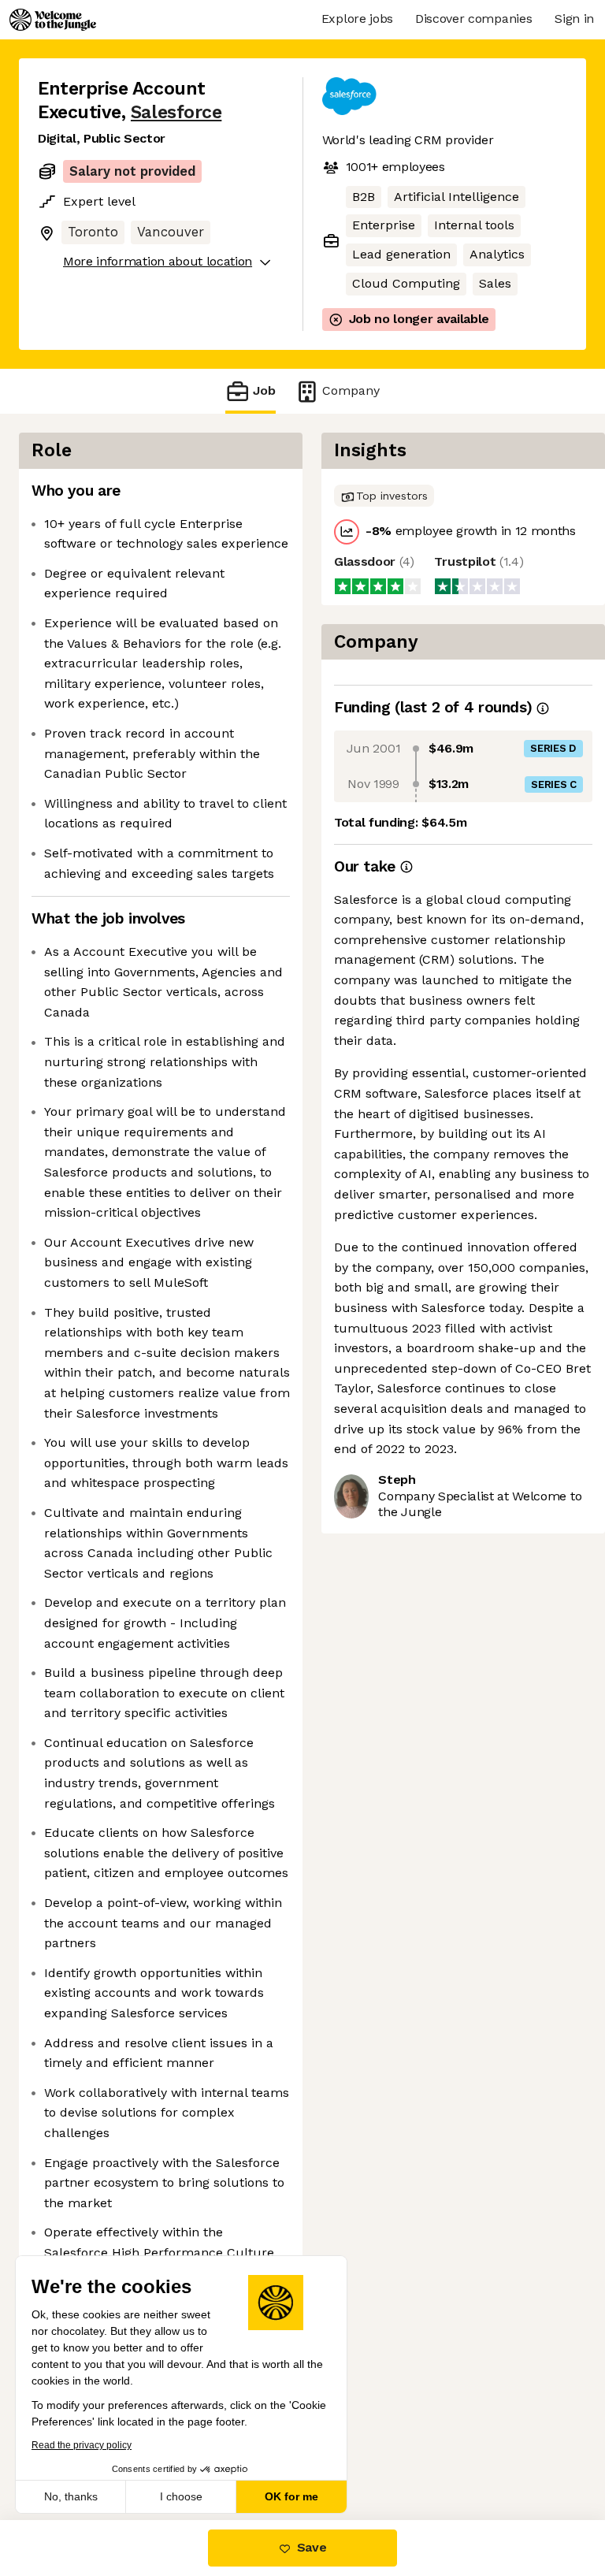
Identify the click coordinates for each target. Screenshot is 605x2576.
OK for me (291, 2496)
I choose (181, 2496)
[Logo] (53, 20)
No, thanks (71, 2496)
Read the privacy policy (82, 2445)
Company (351, 390)
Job (264, 390)
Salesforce (176, 112)
